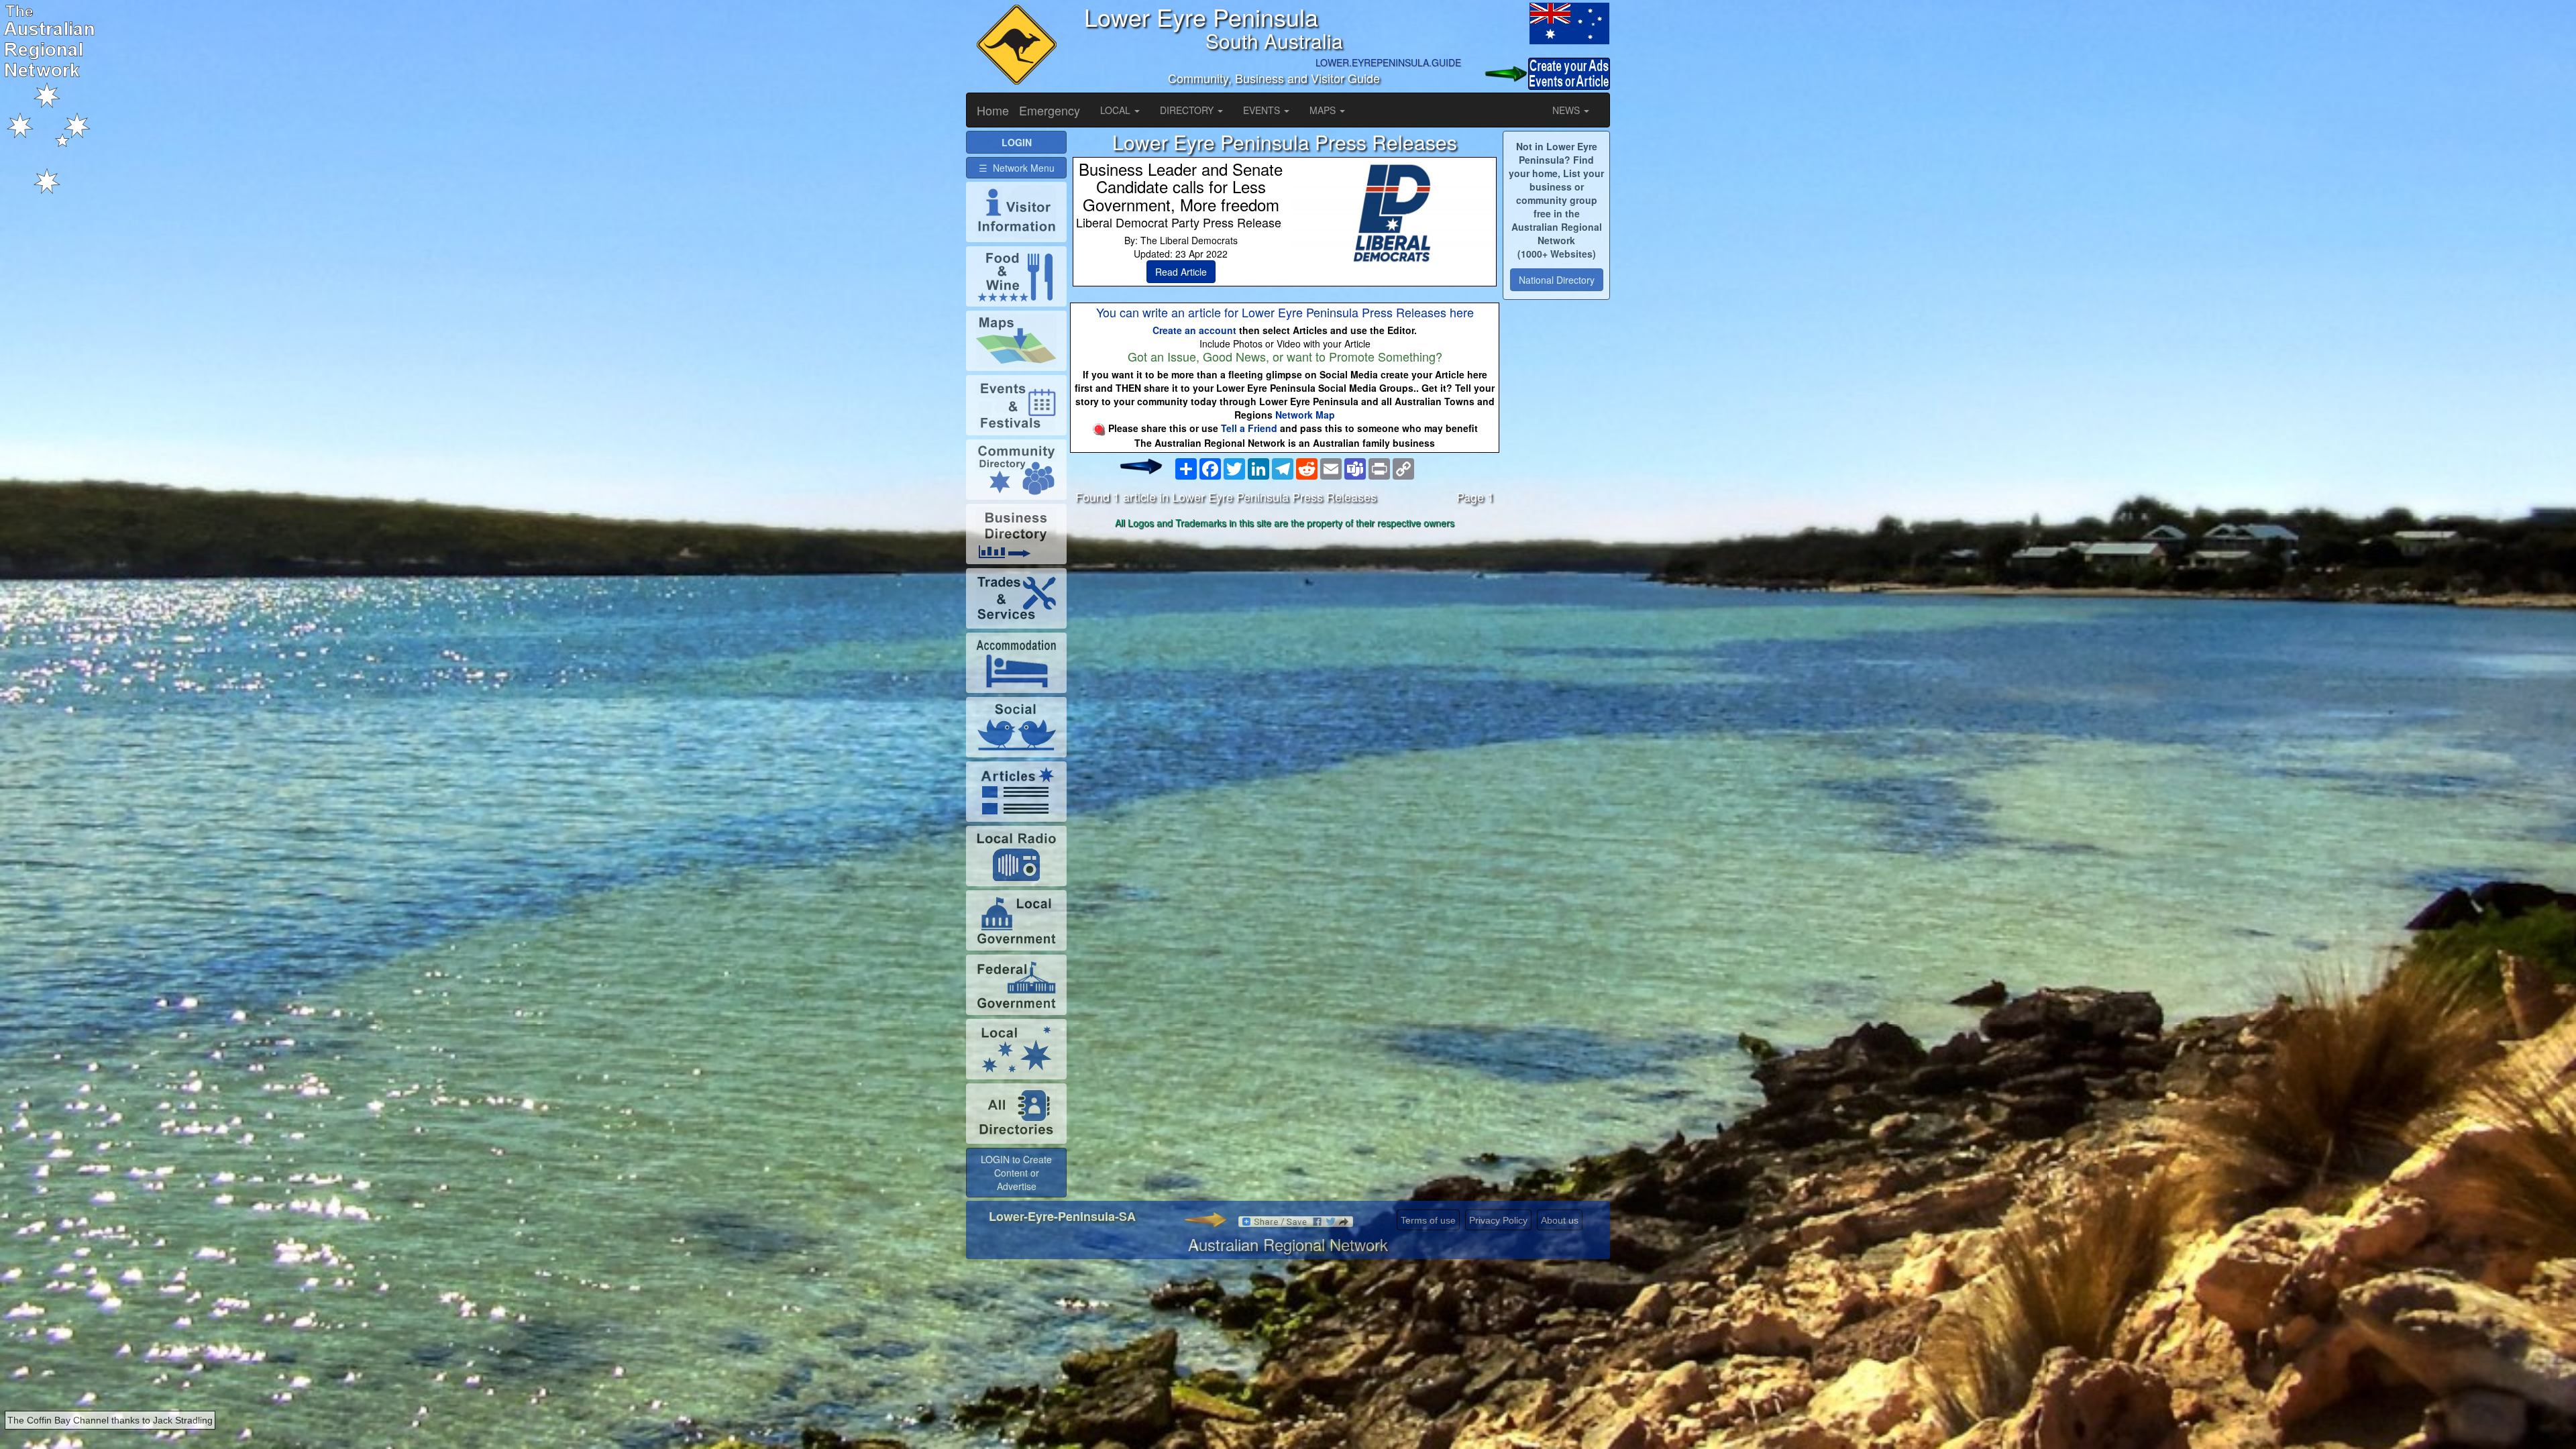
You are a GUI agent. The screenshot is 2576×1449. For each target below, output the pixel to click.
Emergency (1050, 110)
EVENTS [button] (1263, 110)
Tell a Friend (1249, 428)
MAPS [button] (1324, 110)
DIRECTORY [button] (1188, 110)
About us (1560, 1220)
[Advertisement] (1285, 639)
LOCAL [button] (1117, 110)
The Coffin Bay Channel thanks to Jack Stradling (110, 1420)
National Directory (1557, 280)
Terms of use (1428, 1220)
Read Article (1181, 272)
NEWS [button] (1567, 110)
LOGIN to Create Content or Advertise (1016, 1173)
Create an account (1194, 330)
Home (993, 110)
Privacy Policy (1498, 1220)
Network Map (1305, 415)
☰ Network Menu (1017, 168)
